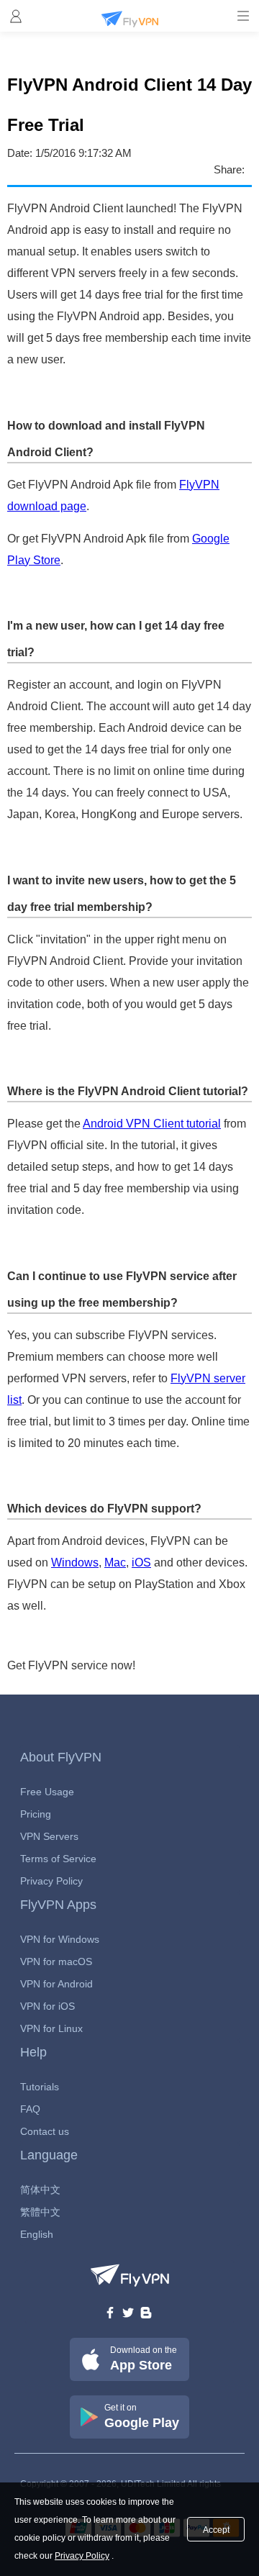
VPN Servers (49, 1836)
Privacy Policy (51, 1881)
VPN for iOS (47, 2006)
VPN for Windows (60, 1939)
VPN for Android (56, 1984)
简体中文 (40, 2190)
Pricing (36, 1814)
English (37, 2234)
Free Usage (47, 1792)
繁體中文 (40, 2212)
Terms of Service (58, 1859)
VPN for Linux (51, 2028)
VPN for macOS (56, 1962)
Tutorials (40, 2087)
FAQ (30, 2109)
